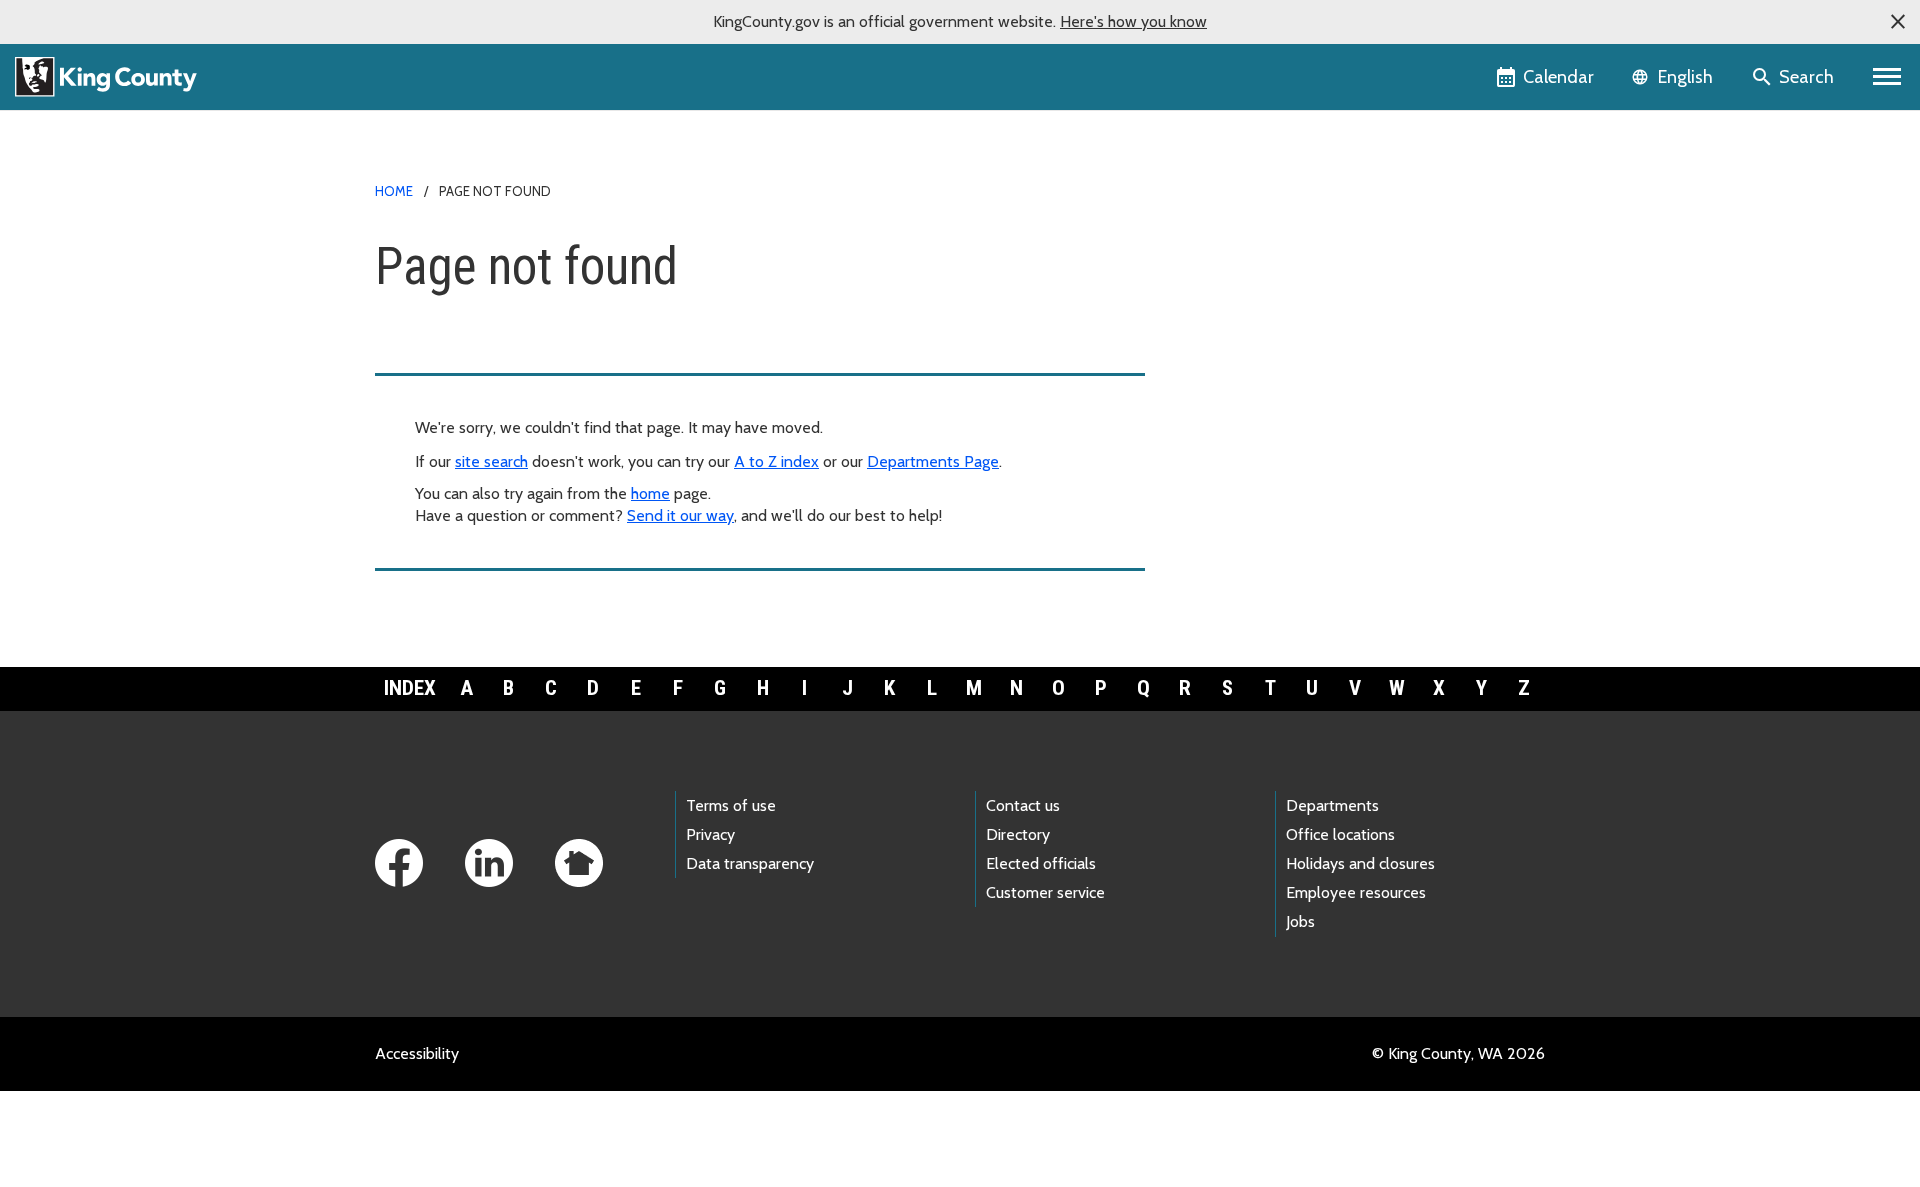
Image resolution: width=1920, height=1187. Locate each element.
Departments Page (933, 461)
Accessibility (417, 1053)
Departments (1332, 805)
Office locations (1340, 834)
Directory (1018, 834)
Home (394, 191)
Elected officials (1041, 863)
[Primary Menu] (1887, 77)
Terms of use (731, 805)
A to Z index (776, 461)
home (650, 493)
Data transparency (750, 863)
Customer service (1045, 892)
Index (410, 688)
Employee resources (1356, 892)
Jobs (1300, 921)
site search (491, 461)
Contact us (1023, 805)
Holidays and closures (1360, 863)
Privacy (710, 834)
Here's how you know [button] (1133, 21)
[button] (1898, 22)
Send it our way (680, 515)
